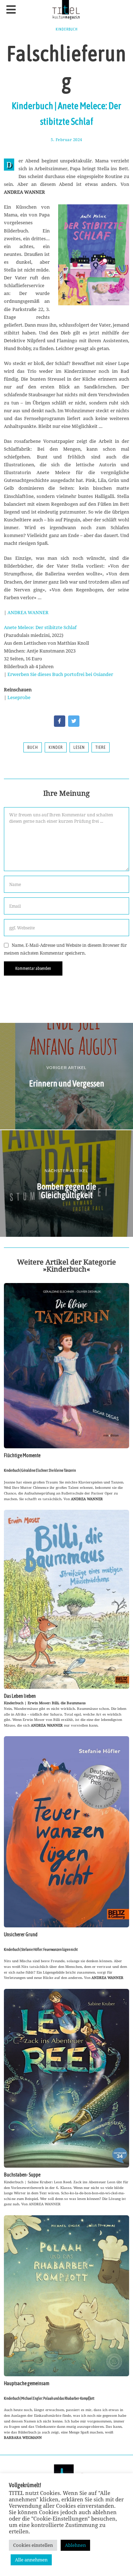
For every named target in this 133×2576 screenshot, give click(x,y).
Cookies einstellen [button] (33, 2545)
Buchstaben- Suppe (22, 2175)
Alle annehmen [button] (31, 2560)
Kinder (56, 747)
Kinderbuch (67, 29)
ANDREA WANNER (28, 612)
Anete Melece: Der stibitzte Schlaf (40, 627)
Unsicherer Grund (21, 1934)
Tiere (101, 747)
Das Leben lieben (20, 1696)
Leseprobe (19, 697)
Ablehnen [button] (75, 2545)
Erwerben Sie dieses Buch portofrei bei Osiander (60, 674)
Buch (33, 747)
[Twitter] (74, 721)
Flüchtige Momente (22, 1455)
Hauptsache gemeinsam (27, 2383)
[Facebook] (60, 721)
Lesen (79, 747)
